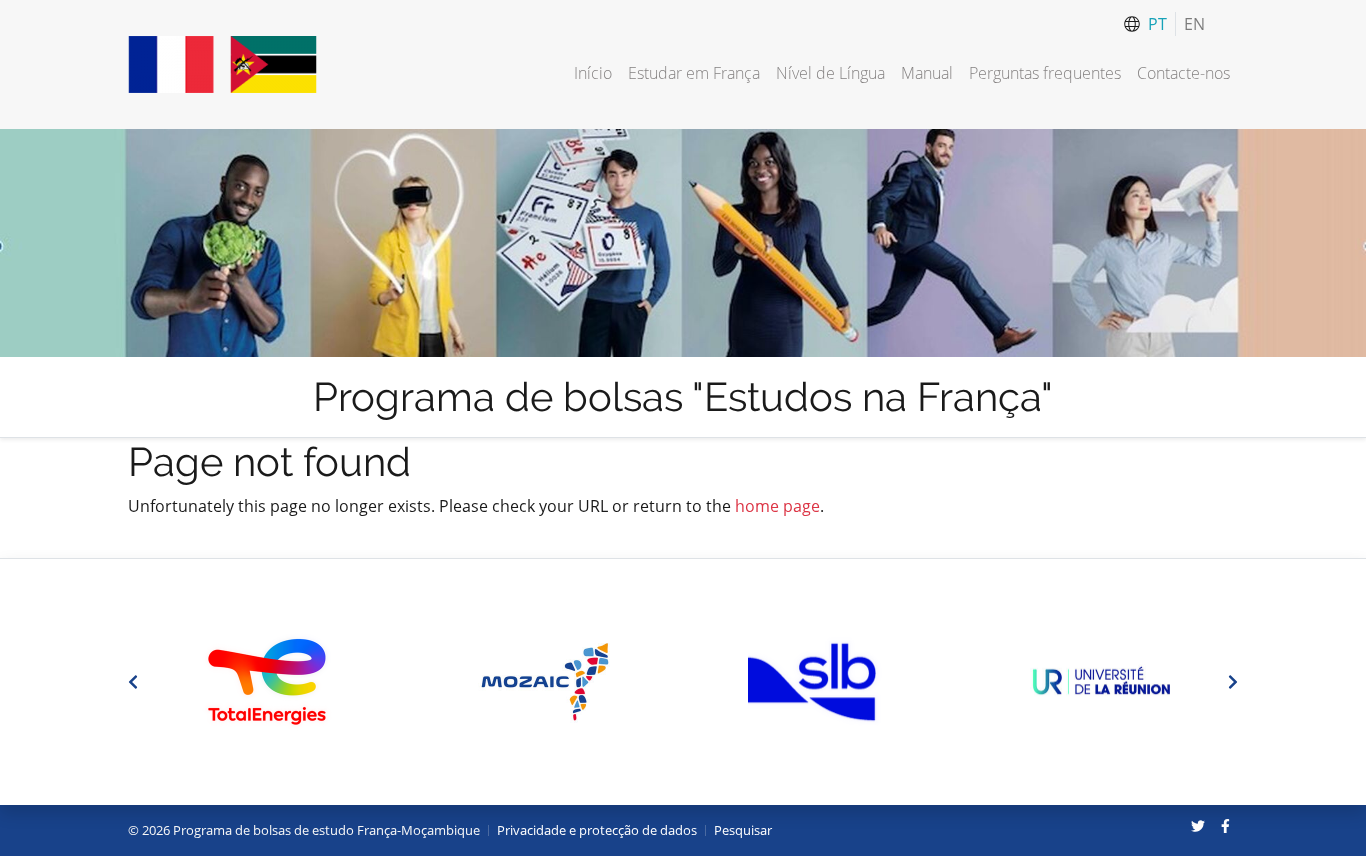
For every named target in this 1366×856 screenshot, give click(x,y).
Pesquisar (743, 830)
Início (593, 73)
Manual (927, 73)
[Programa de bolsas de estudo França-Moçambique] (222, 64)
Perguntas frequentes (1045, 73)
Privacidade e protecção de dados (597, 830)
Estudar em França (694, 73)
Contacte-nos (1183, 73)
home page (777, 506)
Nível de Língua (830, 73)
